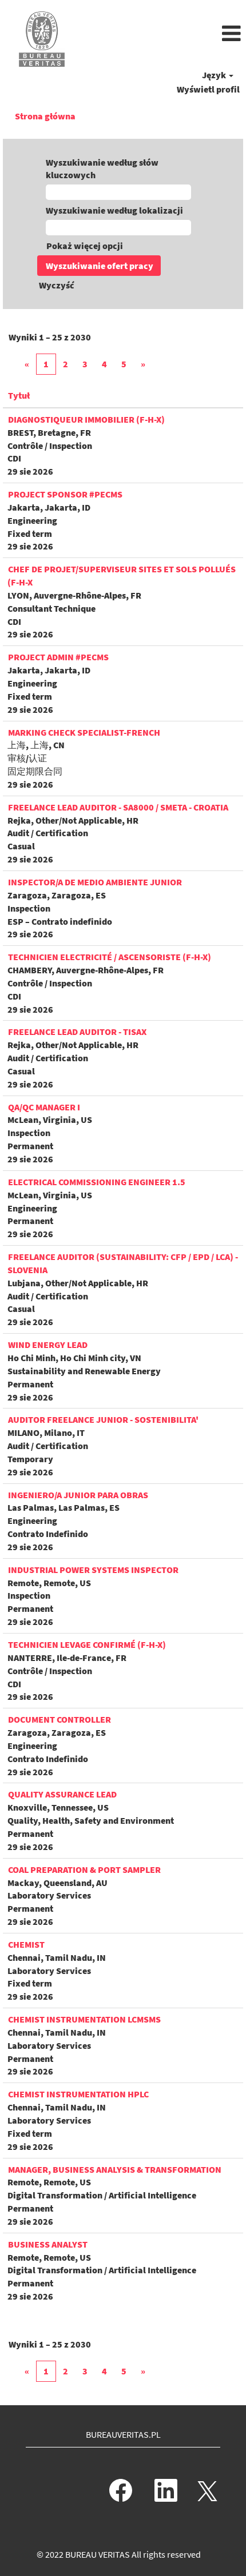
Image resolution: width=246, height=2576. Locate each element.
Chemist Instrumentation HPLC (78, 2094)
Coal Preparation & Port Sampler (84, 1869)
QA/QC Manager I (44, 1107)
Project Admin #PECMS (58, 657)
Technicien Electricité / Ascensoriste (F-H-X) (110, 957)
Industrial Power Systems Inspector (93, 1570)
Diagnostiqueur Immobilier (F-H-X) (86, 419)
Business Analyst (48, 2244)
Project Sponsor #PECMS (65, 494)
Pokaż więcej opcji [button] (85, 246)
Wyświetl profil (208, 89)
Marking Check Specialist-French (84, 732)
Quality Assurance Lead (62, 1794)
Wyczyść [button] (57, 285)
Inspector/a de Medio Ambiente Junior (95, 882)
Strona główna (45, 116)
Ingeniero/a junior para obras (78, 1495)
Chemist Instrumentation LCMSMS (84, 2019)
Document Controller (59, 1719)
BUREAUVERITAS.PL (123, 2434)
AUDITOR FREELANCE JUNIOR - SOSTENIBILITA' (103, 1419)
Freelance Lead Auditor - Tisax (77, 1032)
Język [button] (215, 75)
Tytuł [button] (19, 395)
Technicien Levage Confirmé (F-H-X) (87, 1644)
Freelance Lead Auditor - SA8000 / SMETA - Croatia (118, 807)
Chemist (26, 1944)
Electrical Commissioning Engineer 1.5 (97, 1182)
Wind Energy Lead (48, 1345)
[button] (164, 34)
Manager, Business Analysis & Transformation (115, 2169)
